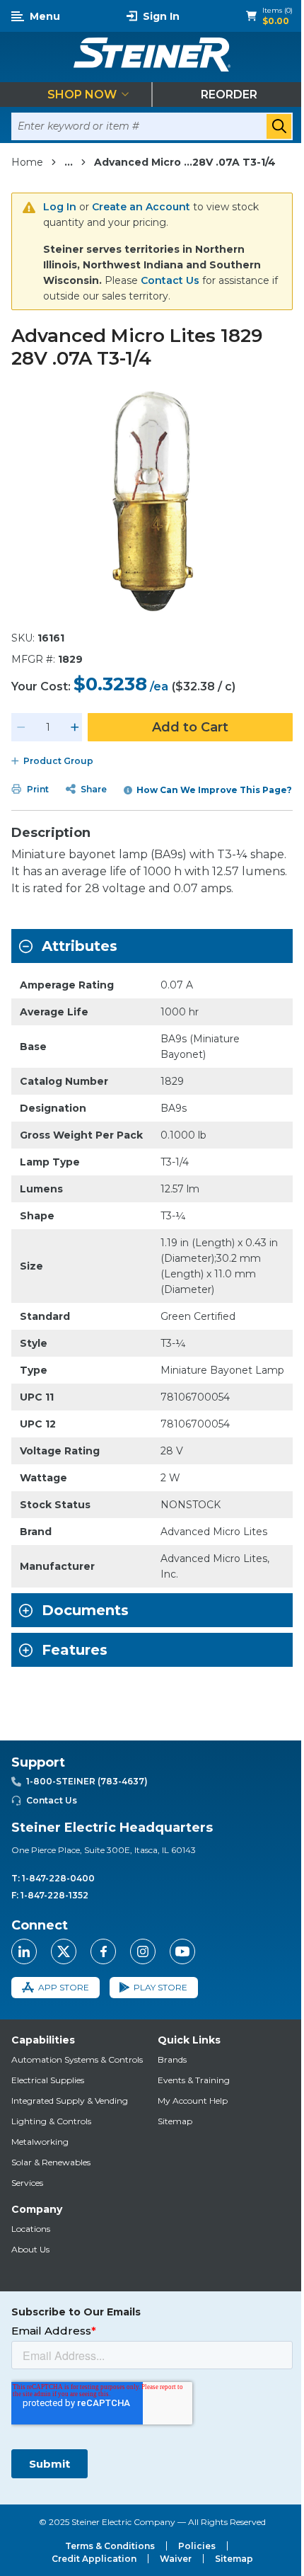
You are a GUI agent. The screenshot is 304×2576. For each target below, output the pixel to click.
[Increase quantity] (75, 727)
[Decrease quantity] (21, 727)
